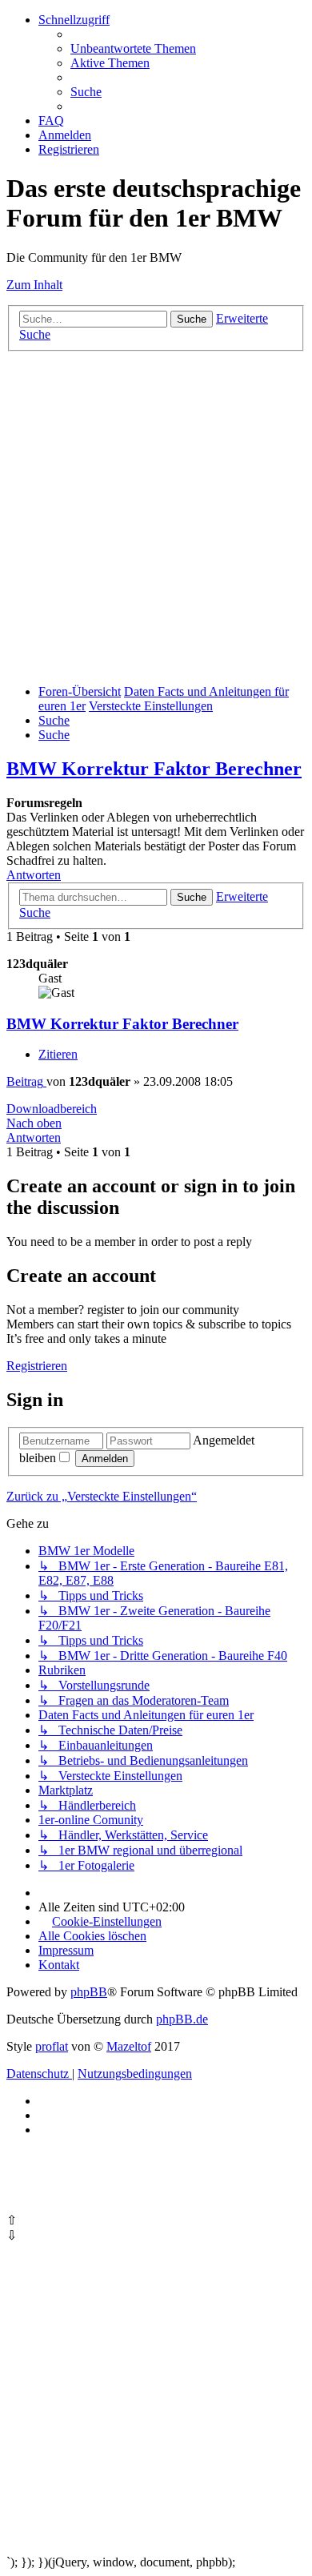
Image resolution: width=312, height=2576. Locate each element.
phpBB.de (182, 2019)
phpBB (89, 1992)
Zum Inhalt (34, 285)
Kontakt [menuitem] (59, 1965)
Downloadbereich (52, 1109)
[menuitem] (133, 48)
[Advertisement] (156, 516)
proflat (52, 2046)
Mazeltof (129, 2046)
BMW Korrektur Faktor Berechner (154, 769)
